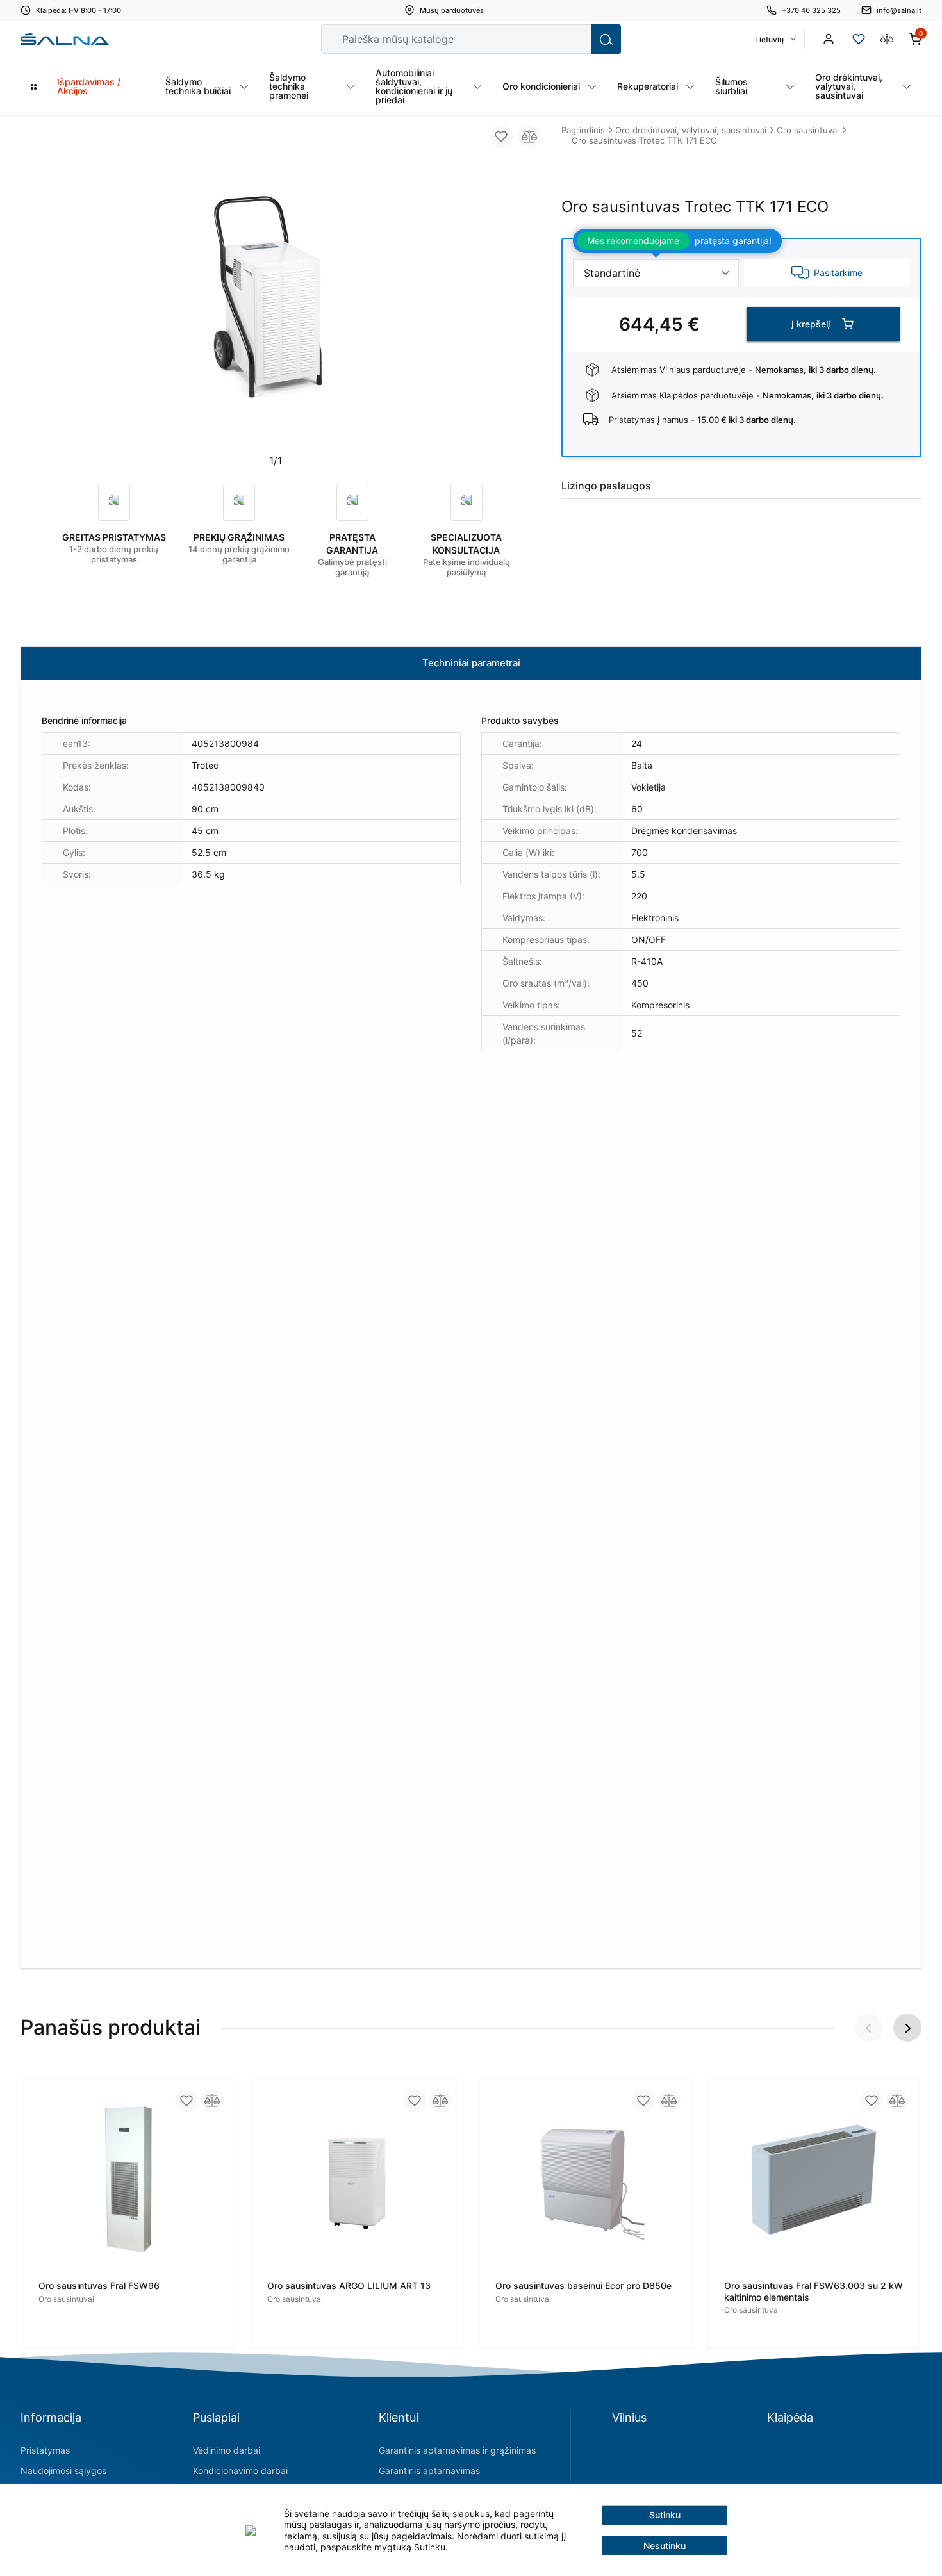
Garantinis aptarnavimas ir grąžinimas (457, 2450)
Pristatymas (45, 2450)
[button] (907, 2028)
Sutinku (665, 2515)
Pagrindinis (583, 130)
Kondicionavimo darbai (240, 2471)
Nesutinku (665, 2546)
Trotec (205, 765)
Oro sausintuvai (808, 130)
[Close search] (573, 39)
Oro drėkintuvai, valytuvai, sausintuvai (691, 130)
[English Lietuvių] (775, 39)
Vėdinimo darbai (227, 2450)
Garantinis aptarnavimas (429, 2471)
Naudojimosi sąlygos (63, 2471)
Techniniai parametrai (471, 663)
